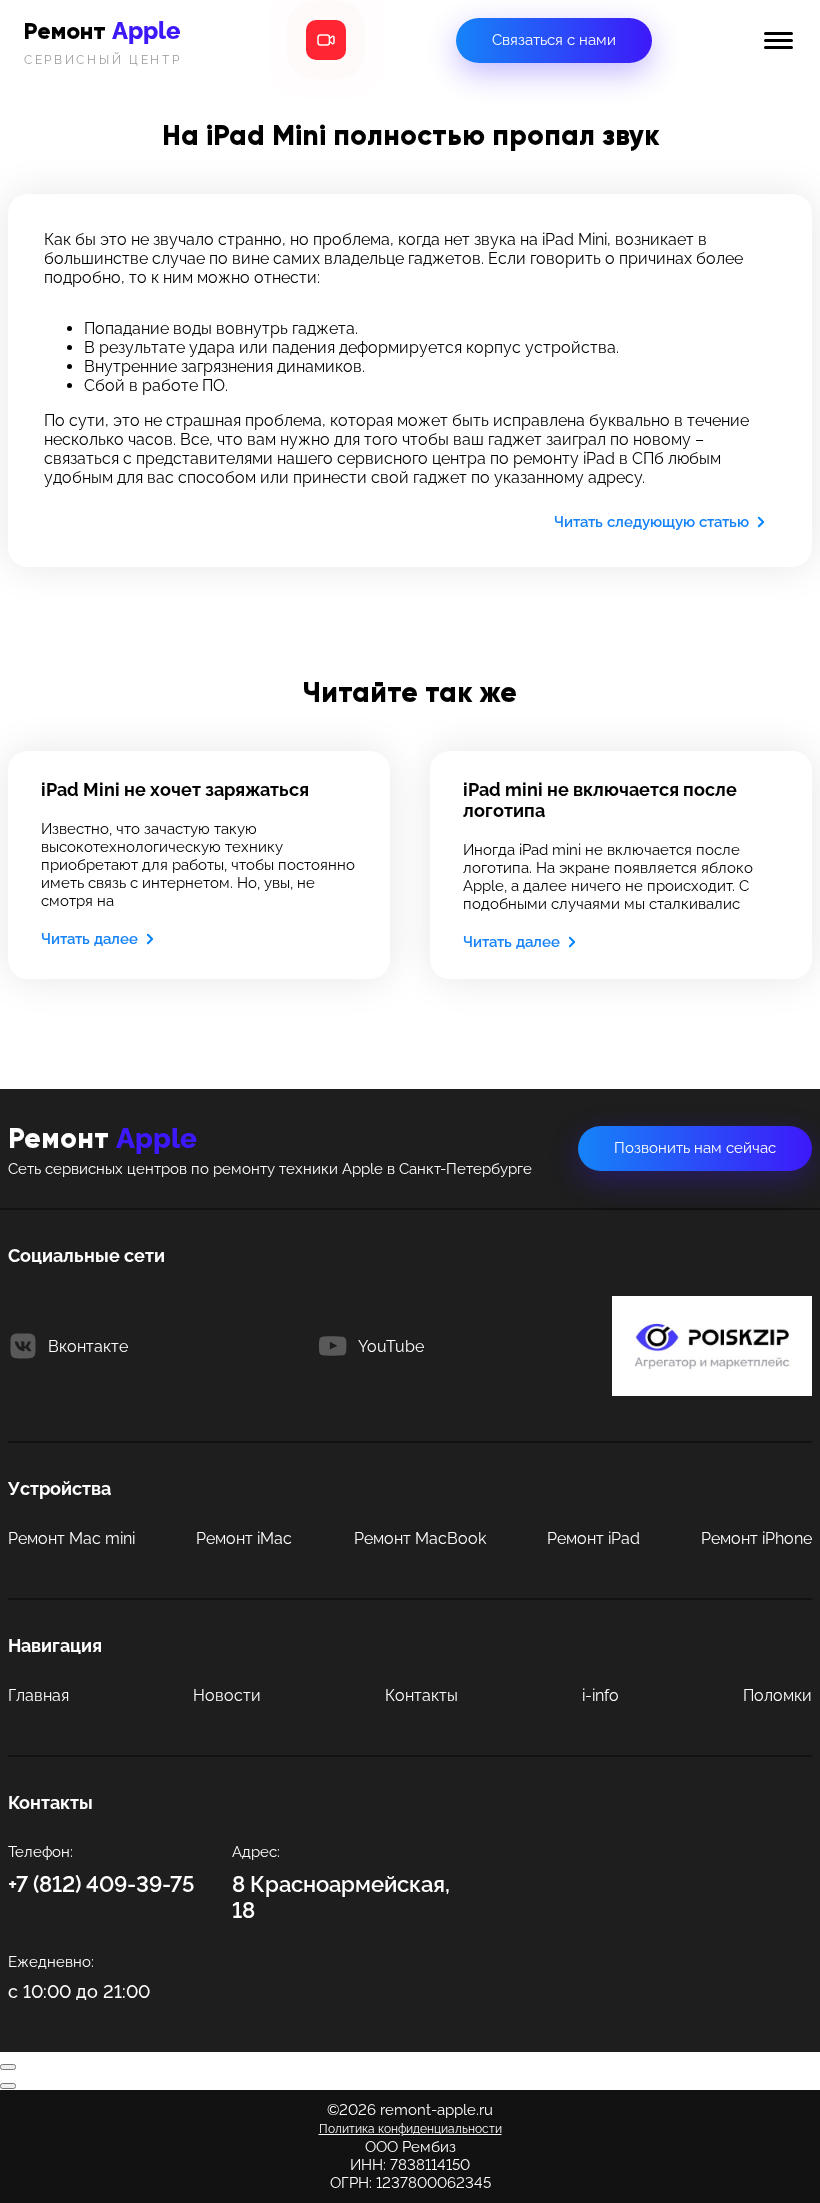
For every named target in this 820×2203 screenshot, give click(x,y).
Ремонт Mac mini (71, 1538)
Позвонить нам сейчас (695, 1148)
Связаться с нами (554, 40)
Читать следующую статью (651, 522)
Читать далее (89, 939)
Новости (227, 1695)
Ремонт (103, 41)
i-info (600, 1695)
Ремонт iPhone (756, 1538)
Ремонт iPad (593, 1538)
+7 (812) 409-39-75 (101, 1884)
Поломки (777, 1695)
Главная (38, 1695)
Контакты (421, 1695)
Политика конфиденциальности (410, 2129)
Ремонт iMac (244, 1538)
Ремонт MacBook (420, 1538)
